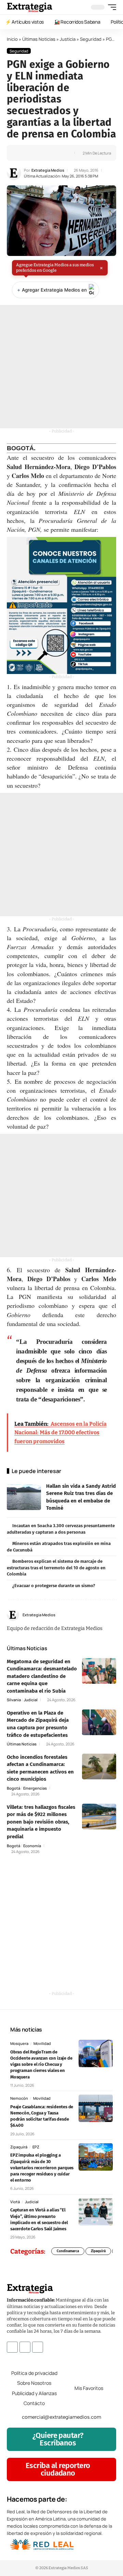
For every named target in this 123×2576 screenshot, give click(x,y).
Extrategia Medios (48, 170)
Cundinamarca (68, 2251)
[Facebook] (98, 1615)
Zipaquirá (19, 2147)
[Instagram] (114, 1615)
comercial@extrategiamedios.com (61, 2417)
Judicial (31, 1700)
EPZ (36, 2147)
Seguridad (91, 39)
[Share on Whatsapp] (33, 153)
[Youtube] (38, 2347)
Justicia (68, 39)
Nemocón (19, 2098)
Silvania (14, 1700)
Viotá (15, 2202)
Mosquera (19, 2043)
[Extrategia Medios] (30, 7)
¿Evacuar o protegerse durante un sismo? (54, 1586)
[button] (110, 7)
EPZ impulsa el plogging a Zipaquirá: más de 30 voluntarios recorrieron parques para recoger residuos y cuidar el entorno (42, 2168)
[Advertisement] (61, 367)
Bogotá (13, 1788)
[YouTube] (106, 1615)
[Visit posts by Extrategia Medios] (14, 173)
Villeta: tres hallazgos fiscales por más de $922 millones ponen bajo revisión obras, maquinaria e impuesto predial (41, 1822)
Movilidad (42, 2043)
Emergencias (35, 1788)
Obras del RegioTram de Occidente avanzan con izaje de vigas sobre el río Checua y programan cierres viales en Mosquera (41, 2064)
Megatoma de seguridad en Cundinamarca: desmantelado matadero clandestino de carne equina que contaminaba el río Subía (42, 1676)
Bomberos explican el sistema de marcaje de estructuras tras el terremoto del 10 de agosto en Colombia (56, 1568)
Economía (32, 1846)
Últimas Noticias (39, 39)
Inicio (12, 39)
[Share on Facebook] (23, 153)
